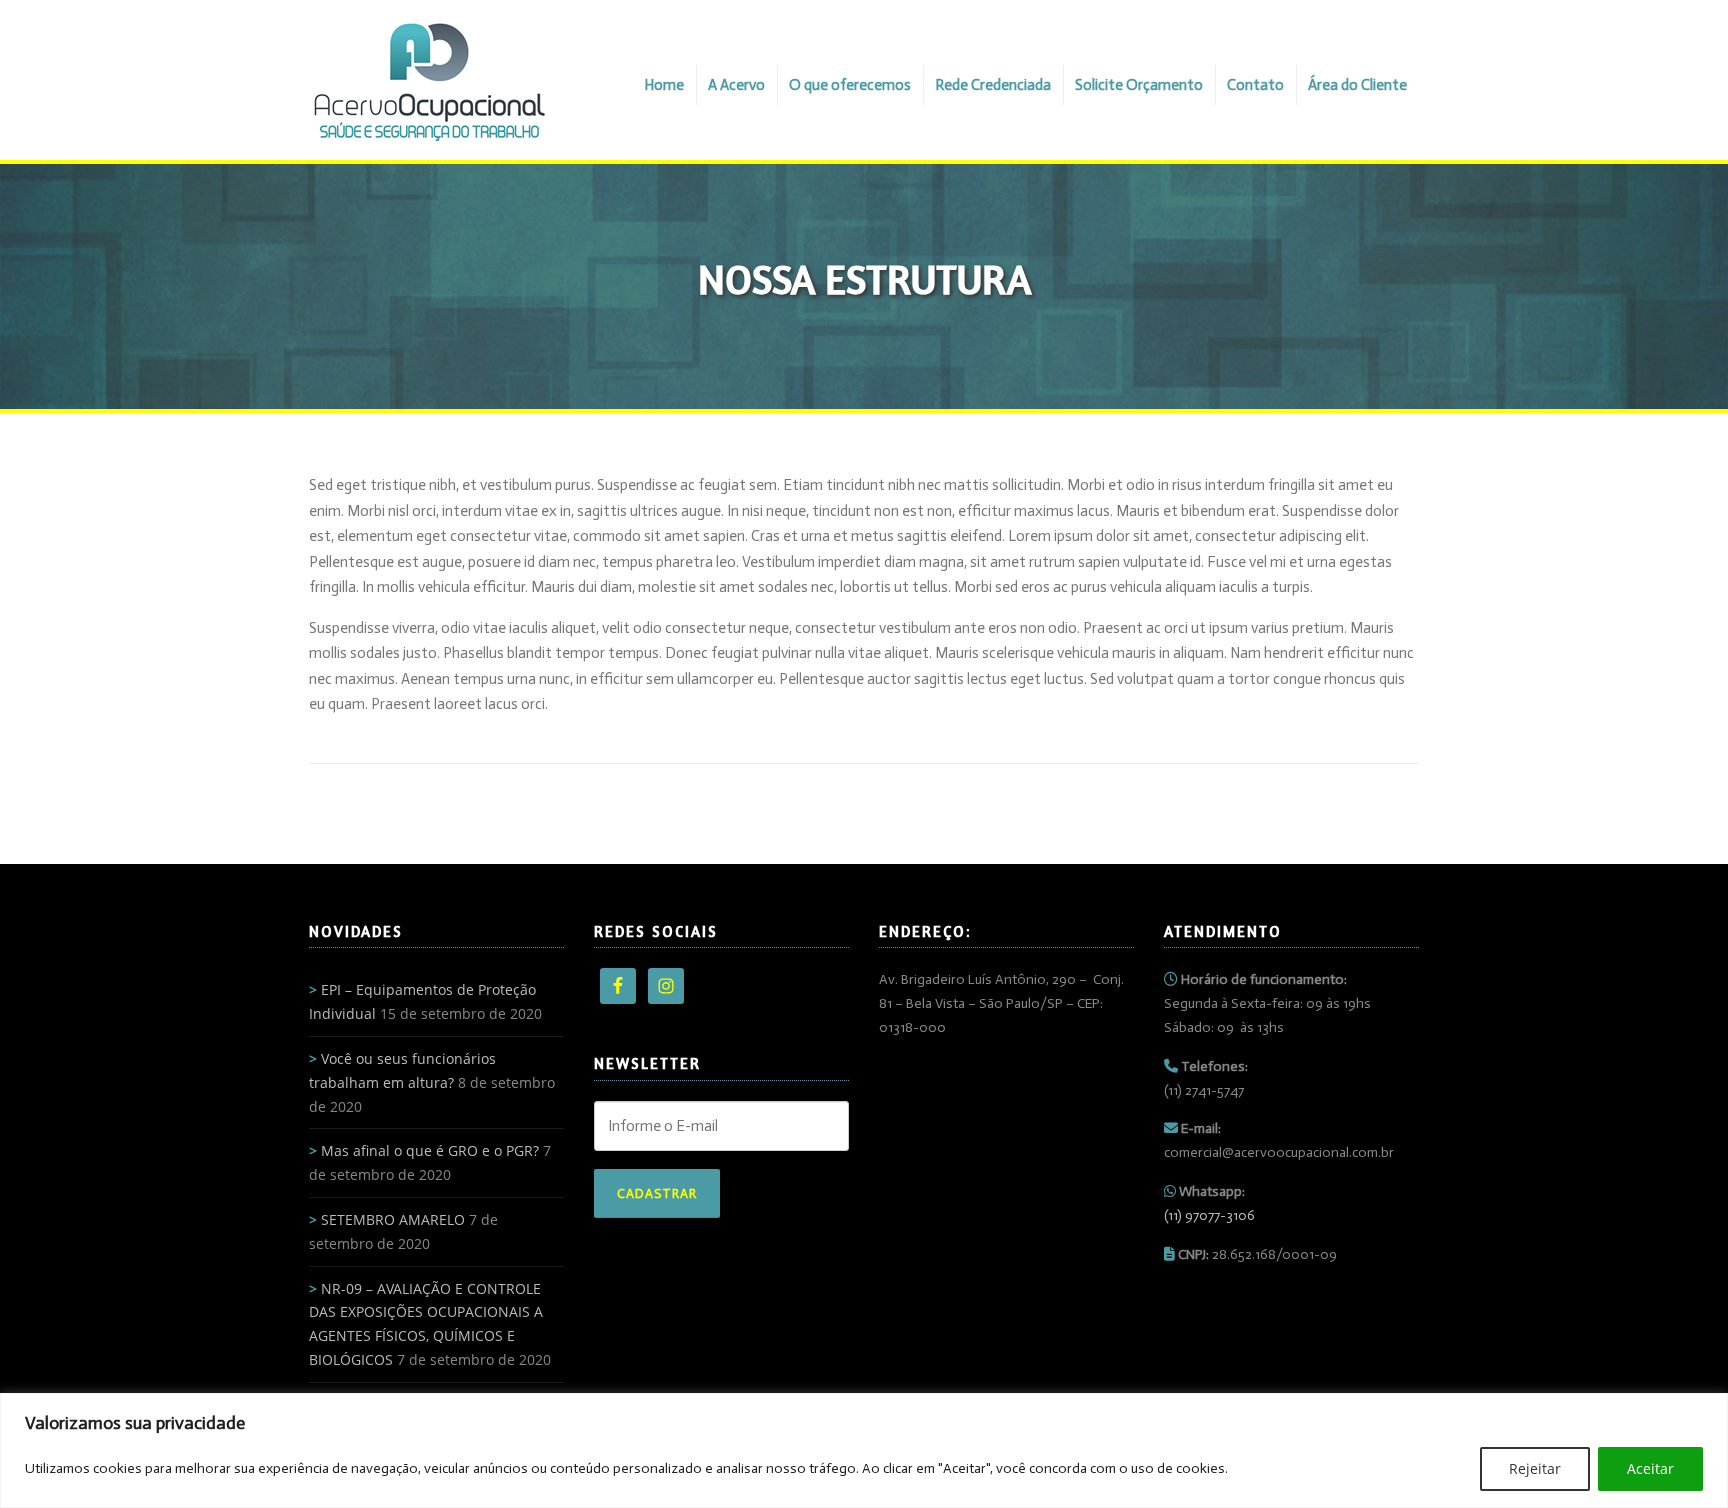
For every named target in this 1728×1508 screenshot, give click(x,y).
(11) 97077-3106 (1209, 1215)
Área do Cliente (1357, 85)
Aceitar (1650, 1468)
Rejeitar (1535, 1468)
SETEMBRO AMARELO (393, 1219)
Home (664, 85)
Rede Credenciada (993, 85)
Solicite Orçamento (1139, 85)
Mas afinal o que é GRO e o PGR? (430, 1150)
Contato (1255, 85)
